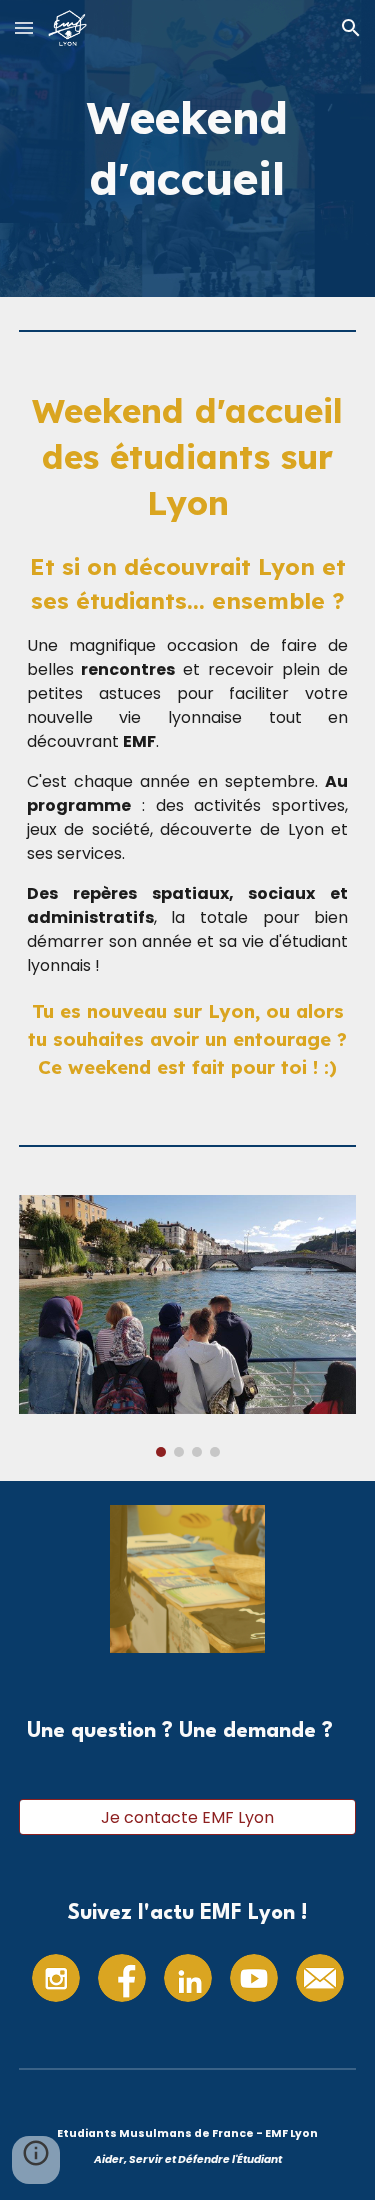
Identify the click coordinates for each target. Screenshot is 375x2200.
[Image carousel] (188, 1325)
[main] (188, 148)
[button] (24, 27)
